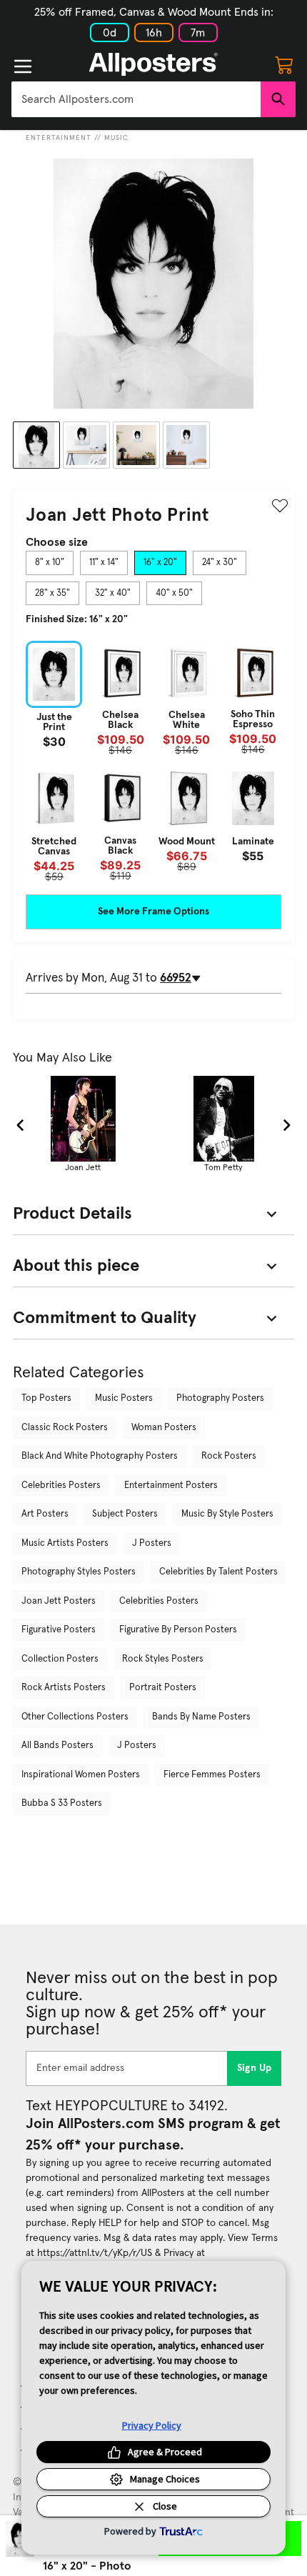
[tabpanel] (153, 761)
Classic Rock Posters (65, 1428)
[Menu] (23, 66)
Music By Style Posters (227, 1514)
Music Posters (124, 1398)
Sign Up (255, 2068)
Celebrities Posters (61, 1486)
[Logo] (153, 64)
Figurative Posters (59, 1630)
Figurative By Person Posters (178, 1630)
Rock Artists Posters (64, 1688)
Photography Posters (220, 1398)
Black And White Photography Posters (100, 1456)
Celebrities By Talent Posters (218, 1572)
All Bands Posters (57, 1746)
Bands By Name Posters (201, 1717)
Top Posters (46, 1398)
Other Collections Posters (75, 1717)
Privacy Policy (152, 2425)
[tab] (50, 563)
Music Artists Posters (65, 1543)
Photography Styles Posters (79, 1572)
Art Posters (45, 1514)
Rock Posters (229, 1456)
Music (116, 138)
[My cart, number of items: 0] (284, 64)
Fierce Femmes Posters (212, 1775)
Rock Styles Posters (163, 1659)
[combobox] (136, 99)
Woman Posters (164, 1428)
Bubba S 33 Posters (62, 1803)
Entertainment (59, 138)
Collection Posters (60, 1659)
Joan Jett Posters (59, 1601)
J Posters (152, 1543)
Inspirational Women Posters (81, 1775)
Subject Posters (125, 1514)
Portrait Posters (163, 1688)
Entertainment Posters (171, 1486)
